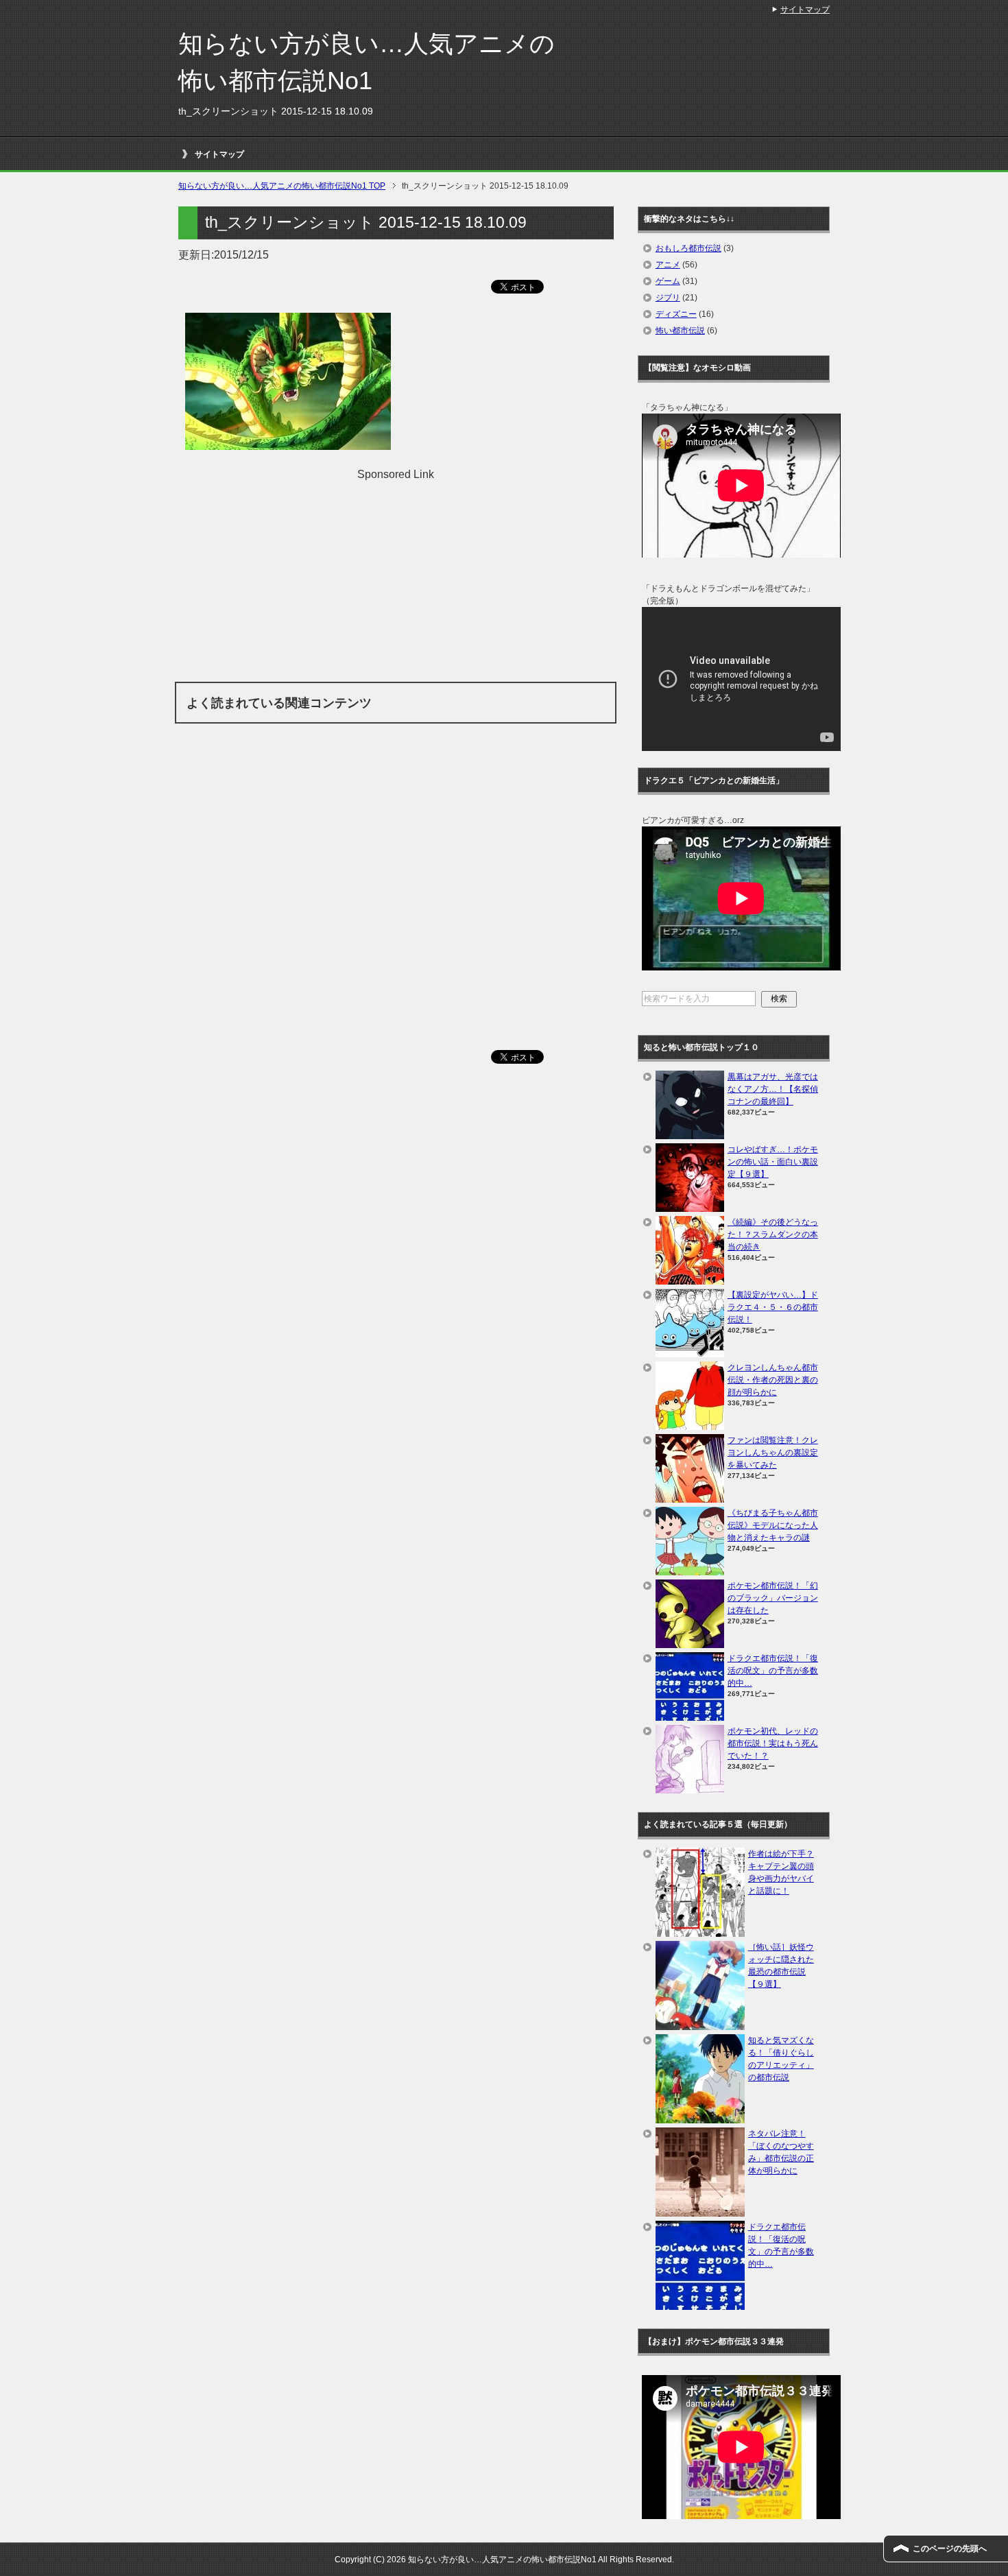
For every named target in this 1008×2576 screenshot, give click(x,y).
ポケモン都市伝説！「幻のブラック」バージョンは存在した (773, 1598)
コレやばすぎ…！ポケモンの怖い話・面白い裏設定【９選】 (773, 1162)
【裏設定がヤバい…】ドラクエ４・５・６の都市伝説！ (773, 1307)
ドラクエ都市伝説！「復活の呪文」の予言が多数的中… (773, 1671)
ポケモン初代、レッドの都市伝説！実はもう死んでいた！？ (773, 1743)
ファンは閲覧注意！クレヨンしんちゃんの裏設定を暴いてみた (773, 1453)
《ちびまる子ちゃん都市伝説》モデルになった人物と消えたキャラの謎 (773, 1525)
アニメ (668, 265)
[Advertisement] (396, 579)
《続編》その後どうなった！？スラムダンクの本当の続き (773, 1235)
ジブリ (668, 298)
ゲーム (668, 281)
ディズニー (676, 314)
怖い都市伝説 (680, 331)
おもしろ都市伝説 (688, 248)
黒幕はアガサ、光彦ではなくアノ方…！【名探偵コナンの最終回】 (773, 1089)
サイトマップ (219, 154)
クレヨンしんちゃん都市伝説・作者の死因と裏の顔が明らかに (773, 1380)
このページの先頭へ (950, 2549)
